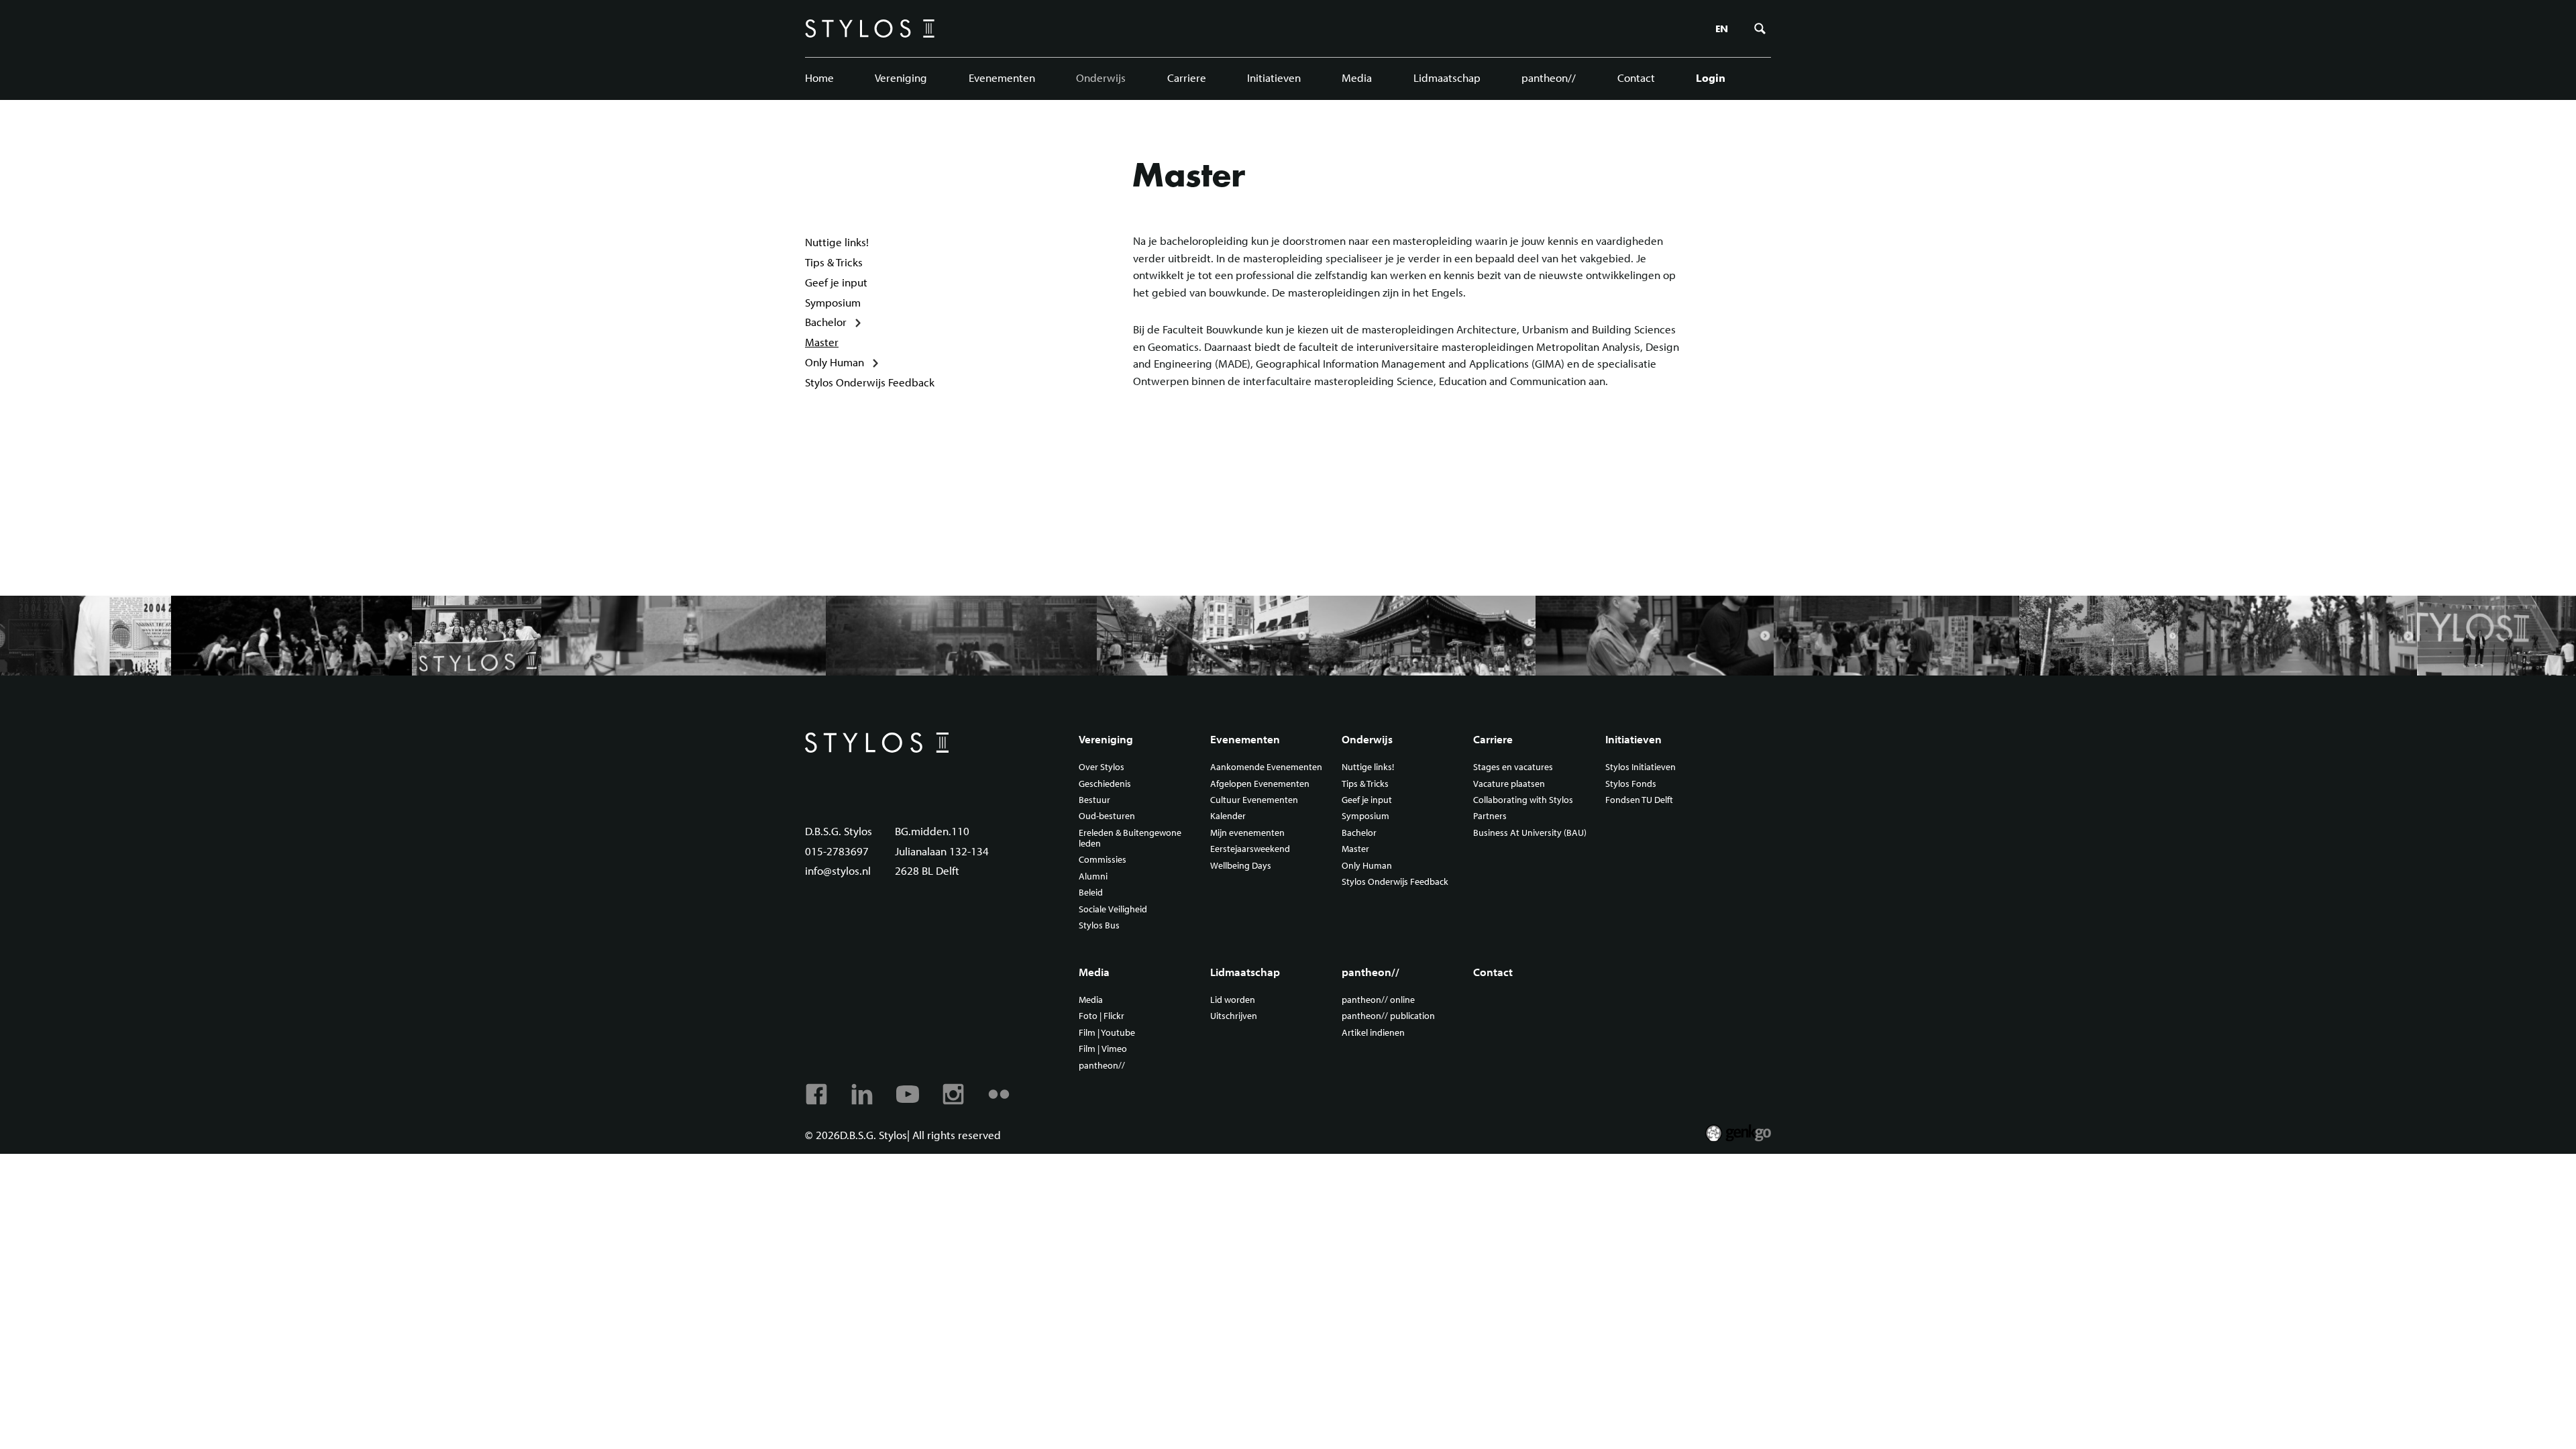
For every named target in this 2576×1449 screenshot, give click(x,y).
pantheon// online (1378, 1000)
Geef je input (836, 282)
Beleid (1091, 893)
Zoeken (1760, 29)
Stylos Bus (1099, 926)
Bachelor (826, 322)
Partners (1490, 816)
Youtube (908, 1094)
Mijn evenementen (1247, 833)
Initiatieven (1274, 77)
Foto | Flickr (1102, 1016)
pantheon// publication (1388, 1016)
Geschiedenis (1105, 784)
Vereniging (901, 77)
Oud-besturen (1107, 816)
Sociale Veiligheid (1113, 910)
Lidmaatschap (1447, 77)
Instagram (953, 1094)
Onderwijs (1101, 77)
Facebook (816, 1094)
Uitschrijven (1234, 1016)
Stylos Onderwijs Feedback (870, 382)
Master (822, 342)
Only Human (835, 362)
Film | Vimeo (1103, 1049)
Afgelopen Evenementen (1260, 784)
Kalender (1228, 816)
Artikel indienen (1373, 1033)
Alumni (1093, 877)
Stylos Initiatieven (1641, 767)
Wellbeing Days (1241, 866)
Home (819, 77)
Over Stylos (1102, 767)
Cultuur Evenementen (1254, 800)
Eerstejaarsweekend (1250, 849)
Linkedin (862, 1094)
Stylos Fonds (1631, 784)
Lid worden (1233, 1000)
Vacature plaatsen (1509, 784)
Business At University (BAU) (1530, 833)
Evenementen (1002, 77)
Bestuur (1094, 800)
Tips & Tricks (834, 262)
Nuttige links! (837, 242)
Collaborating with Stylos (1523, 800)
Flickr (999, 1094)
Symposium (833, 302)
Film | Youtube (1107, 1033)
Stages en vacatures (1513, 767)
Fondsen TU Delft (1639, 800)
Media (1357, 77)
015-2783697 (837, 851)
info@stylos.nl (838, 870)
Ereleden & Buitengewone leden (1130, 839)
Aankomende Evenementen (1266, 767)
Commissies (1103, 860)
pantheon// (1549, 77)
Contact (1636, 77)
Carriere (1187, 77)
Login (1711, 77)
